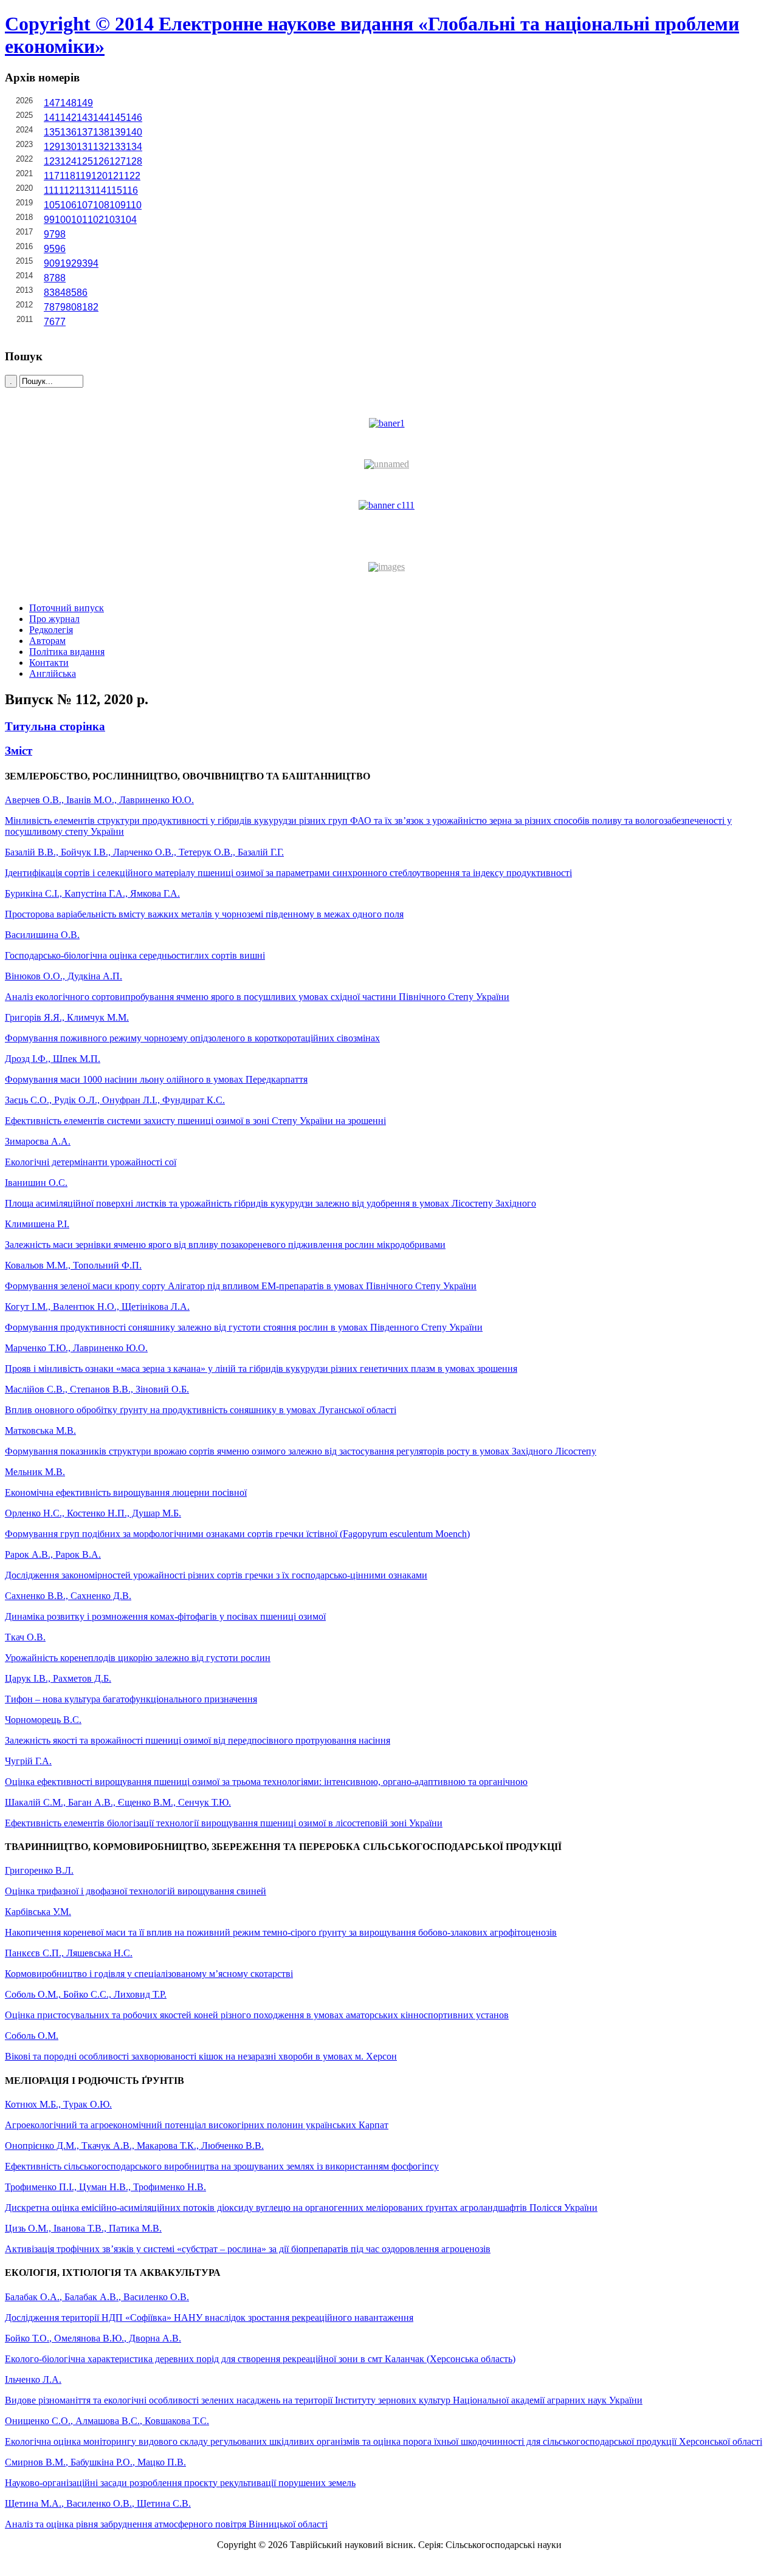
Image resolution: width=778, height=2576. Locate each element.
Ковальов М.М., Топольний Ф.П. (73, 1265)
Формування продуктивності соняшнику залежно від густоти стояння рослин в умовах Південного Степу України (244, 1327)
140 (134, 132)
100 (63, 220)
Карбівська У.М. (38, 1912)
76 (49, 322)
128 (134, 161)
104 (129, 220)
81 (82, 307)
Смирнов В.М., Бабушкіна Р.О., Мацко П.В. (95, 2462)
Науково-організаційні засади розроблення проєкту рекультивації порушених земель (180, 2483)
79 (60, 307)
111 (51, 190)
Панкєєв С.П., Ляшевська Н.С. (69, 1953)
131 (85, 147)
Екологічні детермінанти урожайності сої (91, 1162)
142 (68, 118)
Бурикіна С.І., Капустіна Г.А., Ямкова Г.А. (92, 893)
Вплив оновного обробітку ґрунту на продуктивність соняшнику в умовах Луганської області (201, 1410)
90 (49, 263)
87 (49, 278)
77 (60, 322)
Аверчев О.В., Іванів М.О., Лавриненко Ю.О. (99, 800)
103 (112, 220)
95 (49, 249)
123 (52, 161)
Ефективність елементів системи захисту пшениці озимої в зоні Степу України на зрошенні (195, 1121)
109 (118, 205)
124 (68, 161)
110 (134, 205)
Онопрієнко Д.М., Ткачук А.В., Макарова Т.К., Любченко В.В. (134, 2146)
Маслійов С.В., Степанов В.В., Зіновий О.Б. (97, 1389)
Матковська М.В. (40, 1430)
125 (85, 161)
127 (118, 161)
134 (134, 147)
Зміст (19, 751)
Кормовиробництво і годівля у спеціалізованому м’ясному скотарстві (149, 1974)
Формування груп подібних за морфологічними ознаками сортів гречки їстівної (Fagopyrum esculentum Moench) (237, 1534)
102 (96, 220)
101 (79, 220)
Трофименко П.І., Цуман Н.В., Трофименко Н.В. (105, 2187)
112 (67, 190)
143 (85, 118)
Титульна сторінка (55, 726)
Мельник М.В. (35, 1472)
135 (52, 132)
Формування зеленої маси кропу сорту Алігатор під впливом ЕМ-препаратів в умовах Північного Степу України (241, 1286)
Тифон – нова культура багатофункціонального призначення (131, 1699)
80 (71, 307)
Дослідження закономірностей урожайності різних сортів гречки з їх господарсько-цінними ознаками (216, 1575)
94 (93, 263)
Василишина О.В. (42, 935)
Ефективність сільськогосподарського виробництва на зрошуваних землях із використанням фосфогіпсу (222, 2166)
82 (93, 307)
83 (49, 293)
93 (82, 263)
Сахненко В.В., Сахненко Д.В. (68, 1596)
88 (60, 278)
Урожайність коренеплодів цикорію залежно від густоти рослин (138, 1658)
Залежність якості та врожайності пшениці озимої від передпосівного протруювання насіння (198, 1740)
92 (71, 263)
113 (83, 190)
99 (49, 220)
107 (85, 205)
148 (68, 103)
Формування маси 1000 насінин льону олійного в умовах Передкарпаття (156, 1079)
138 (101, 132)
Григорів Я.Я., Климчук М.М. (67, 1017)
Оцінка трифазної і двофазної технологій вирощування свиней (136, 1891)
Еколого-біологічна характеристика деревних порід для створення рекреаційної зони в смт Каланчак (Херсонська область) (260, 2359)
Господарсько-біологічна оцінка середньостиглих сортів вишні (135, 955)
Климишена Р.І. (37, 1224)
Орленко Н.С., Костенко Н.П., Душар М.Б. (93, 1513)
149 (85, 103)
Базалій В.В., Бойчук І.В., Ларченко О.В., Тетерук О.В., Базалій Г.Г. (144, 852)
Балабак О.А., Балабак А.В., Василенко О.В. (97, 2297)
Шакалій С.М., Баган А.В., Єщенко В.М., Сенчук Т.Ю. (118, 1802)
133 (118, 147)
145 (118, 118)
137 (85, 132)
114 (98, 190)
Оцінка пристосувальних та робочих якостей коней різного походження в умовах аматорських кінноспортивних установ (257, 2015)
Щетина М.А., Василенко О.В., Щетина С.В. (98, 2503)
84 (60, 293)
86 (82, 293)
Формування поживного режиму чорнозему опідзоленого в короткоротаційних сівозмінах (192, 1038)
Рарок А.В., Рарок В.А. (53, 1554)
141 (52, 118)
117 (52, 176)
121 (116, 176)
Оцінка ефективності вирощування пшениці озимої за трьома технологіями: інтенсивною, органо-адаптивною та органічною (266, 1782)
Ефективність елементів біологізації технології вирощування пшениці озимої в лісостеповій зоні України (224, 1823)
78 (49, 307)
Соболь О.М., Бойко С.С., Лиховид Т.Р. (86, 1994)
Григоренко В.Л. (39, 1870)
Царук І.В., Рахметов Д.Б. (58, 1678)
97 (49, 234)
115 (114, 190)
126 (101, 161)
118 (67, 176)
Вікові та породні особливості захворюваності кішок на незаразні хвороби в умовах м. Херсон (201, 2056)
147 (52, 103)
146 (134, 118)
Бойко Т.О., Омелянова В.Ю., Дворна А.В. (93, 2338)
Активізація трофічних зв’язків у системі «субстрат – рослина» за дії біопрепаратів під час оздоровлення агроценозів (248, 2249)
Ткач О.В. (25, 1637)
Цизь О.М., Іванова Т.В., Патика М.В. (83, 2228)
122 (132, 176)
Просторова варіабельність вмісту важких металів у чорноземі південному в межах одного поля (204, 914)
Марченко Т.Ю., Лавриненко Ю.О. (76, 1348)
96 (60, 249)
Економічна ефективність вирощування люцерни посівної (126, 1492)
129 (52, 147)
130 (68, 147)
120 (99, 176)
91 (60, 263)
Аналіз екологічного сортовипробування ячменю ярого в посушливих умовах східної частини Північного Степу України (257, 997)
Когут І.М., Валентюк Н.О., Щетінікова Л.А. (97, 1307)
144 (101, 118)
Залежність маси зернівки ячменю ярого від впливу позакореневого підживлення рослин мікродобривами (225, 1245)
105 (52, 205)
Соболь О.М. (32, 2036)
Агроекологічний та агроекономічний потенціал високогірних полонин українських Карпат (197, 2125)
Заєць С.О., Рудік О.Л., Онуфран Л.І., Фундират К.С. (115, 1100)
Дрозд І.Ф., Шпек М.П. (53, 1059)
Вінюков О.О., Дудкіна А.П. (64, 976)
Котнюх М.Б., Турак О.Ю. (58, 2104)
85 (71, 293)
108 (101, 205)
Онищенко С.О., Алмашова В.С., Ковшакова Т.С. (107, 2421)
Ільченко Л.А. (33, 2379)
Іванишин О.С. (36, 1183)
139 (118, 132)
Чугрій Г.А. (28, 1761)
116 (130, 190)
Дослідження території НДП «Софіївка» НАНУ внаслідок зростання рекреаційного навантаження (209, 2317)
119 (83, 176)
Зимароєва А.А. (38, 1141)
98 (60, 234)
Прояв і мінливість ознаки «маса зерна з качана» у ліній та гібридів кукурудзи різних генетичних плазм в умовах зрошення (261, 1368)
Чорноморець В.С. (43, 1720)
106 (68, 205)
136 (68, 132)
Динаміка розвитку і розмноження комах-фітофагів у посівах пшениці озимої (165, 1616)
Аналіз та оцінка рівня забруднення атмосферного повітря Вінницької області (166, 2524)
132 (101, 147)
